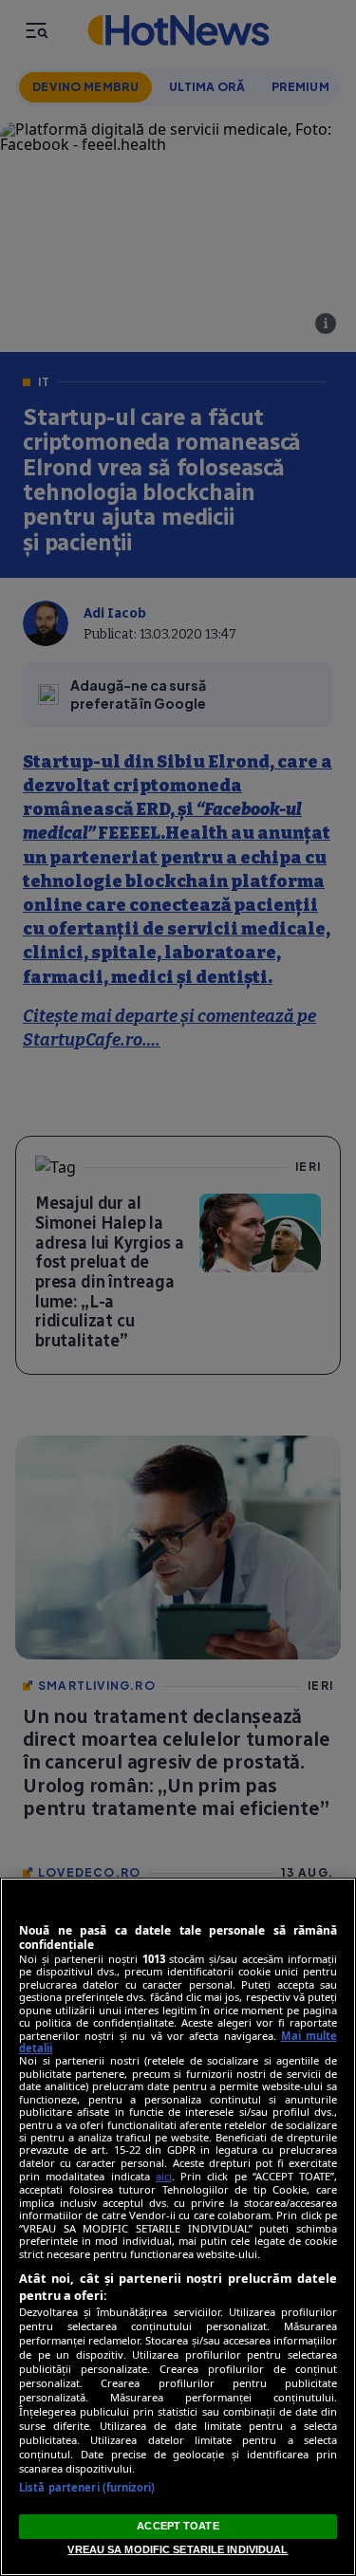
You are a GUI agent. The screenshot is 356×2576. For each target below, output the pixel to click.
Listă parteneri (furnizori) (87, 2487)
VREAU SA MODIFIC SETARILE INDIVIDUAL (178, 2549)
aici (164, 2176)
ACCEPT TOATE (178, 2526)
